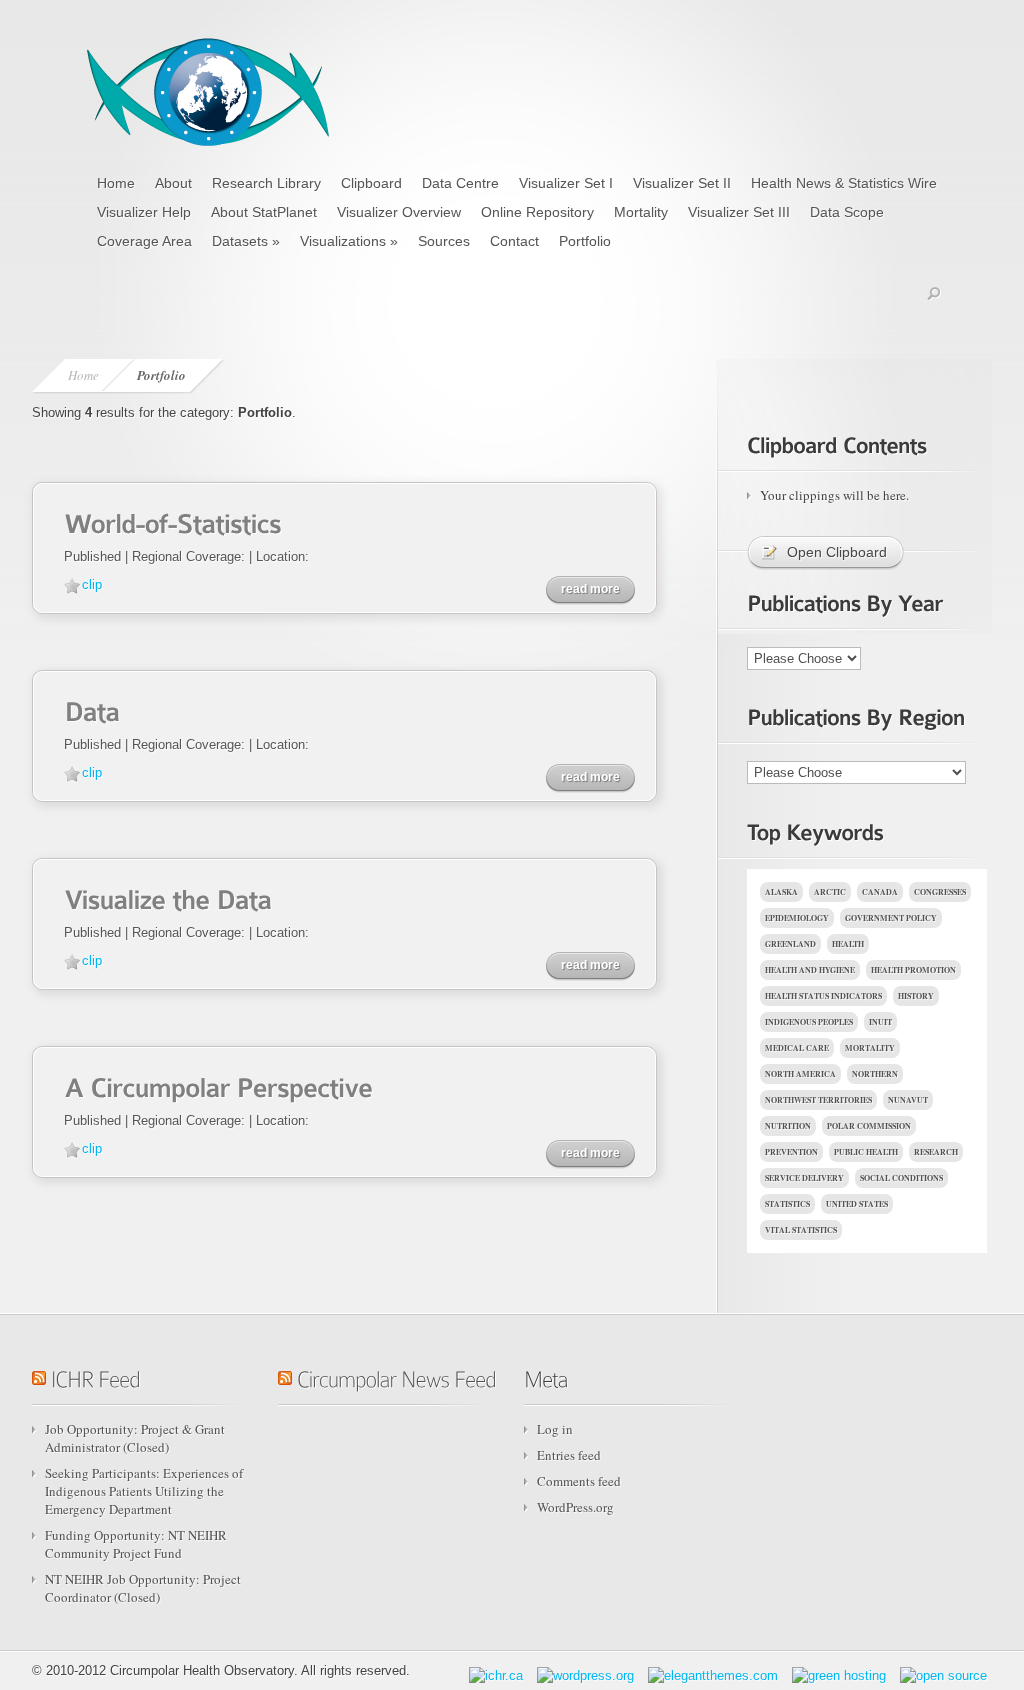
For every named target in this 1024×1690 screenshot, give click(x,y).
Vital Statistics (801, 1230)
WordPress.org (575, 1507)
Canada (880, 892)
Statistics (787, 1204)
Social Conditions (901, 1178)
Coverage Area (144, 241)
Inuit (880, 1022)
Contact (514, 241)
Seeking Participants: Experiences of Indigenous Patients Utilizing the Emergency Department (144, 1491)
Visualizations (349, 241)
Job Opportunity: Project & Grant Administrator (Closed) (135, 1438)
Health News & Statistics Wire (844, 183)
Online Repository (537, 212)
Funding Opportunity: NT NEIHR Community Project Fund (136, 1544)
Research (936, 1152)
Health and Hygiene (810, 970)
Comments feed (579, 1481)
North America (800, 1074)
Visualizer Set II (682, 183)
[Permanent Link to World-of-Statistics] (172, 521)
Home (116, 183)
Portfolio (585, 241)
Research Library (266, 183)
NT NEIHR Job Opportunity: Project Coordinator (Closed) (143, 1588)
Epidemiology (797, 918)
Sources (444, 241)
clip (92, 584)
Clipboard (371, 183)
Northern (875, 1074)
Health (848, 944)
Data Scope (847, 212)
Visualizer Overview (399, 212)
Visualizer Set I (566, 183)
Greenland (790, 944)
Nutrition (788, 1126)
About (173, 183)
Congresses (940, 892)
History (916, 996)
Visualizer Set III (739, 212)
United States (857, 1204)
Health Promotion (913, 970)
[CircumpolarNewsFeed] (396, 1375)
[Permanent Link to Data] (91, 709)
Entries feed (569, 1455)
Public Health (866, 1152)
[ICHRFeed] (95, 1375)
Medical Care (797, 1048)
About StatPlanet (264, 212)
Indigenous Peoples (809, 1022)
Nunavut (908, 1100)
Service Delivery (804, 1178)
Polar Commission (869, 1126)
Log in (555, 1429)
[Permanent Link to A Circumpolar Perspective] (218, 1085)
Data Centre (460, 183)
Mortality (641, 212)
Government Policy (891, 918)
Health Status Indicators (823, 996)
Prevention (791, 1152)
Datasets (246, 241)
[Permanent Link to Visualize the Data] (167, 897)
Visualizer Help (144, 212)
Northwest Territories (818, 1100)
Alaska (781, 892)
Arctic (830, 892)
